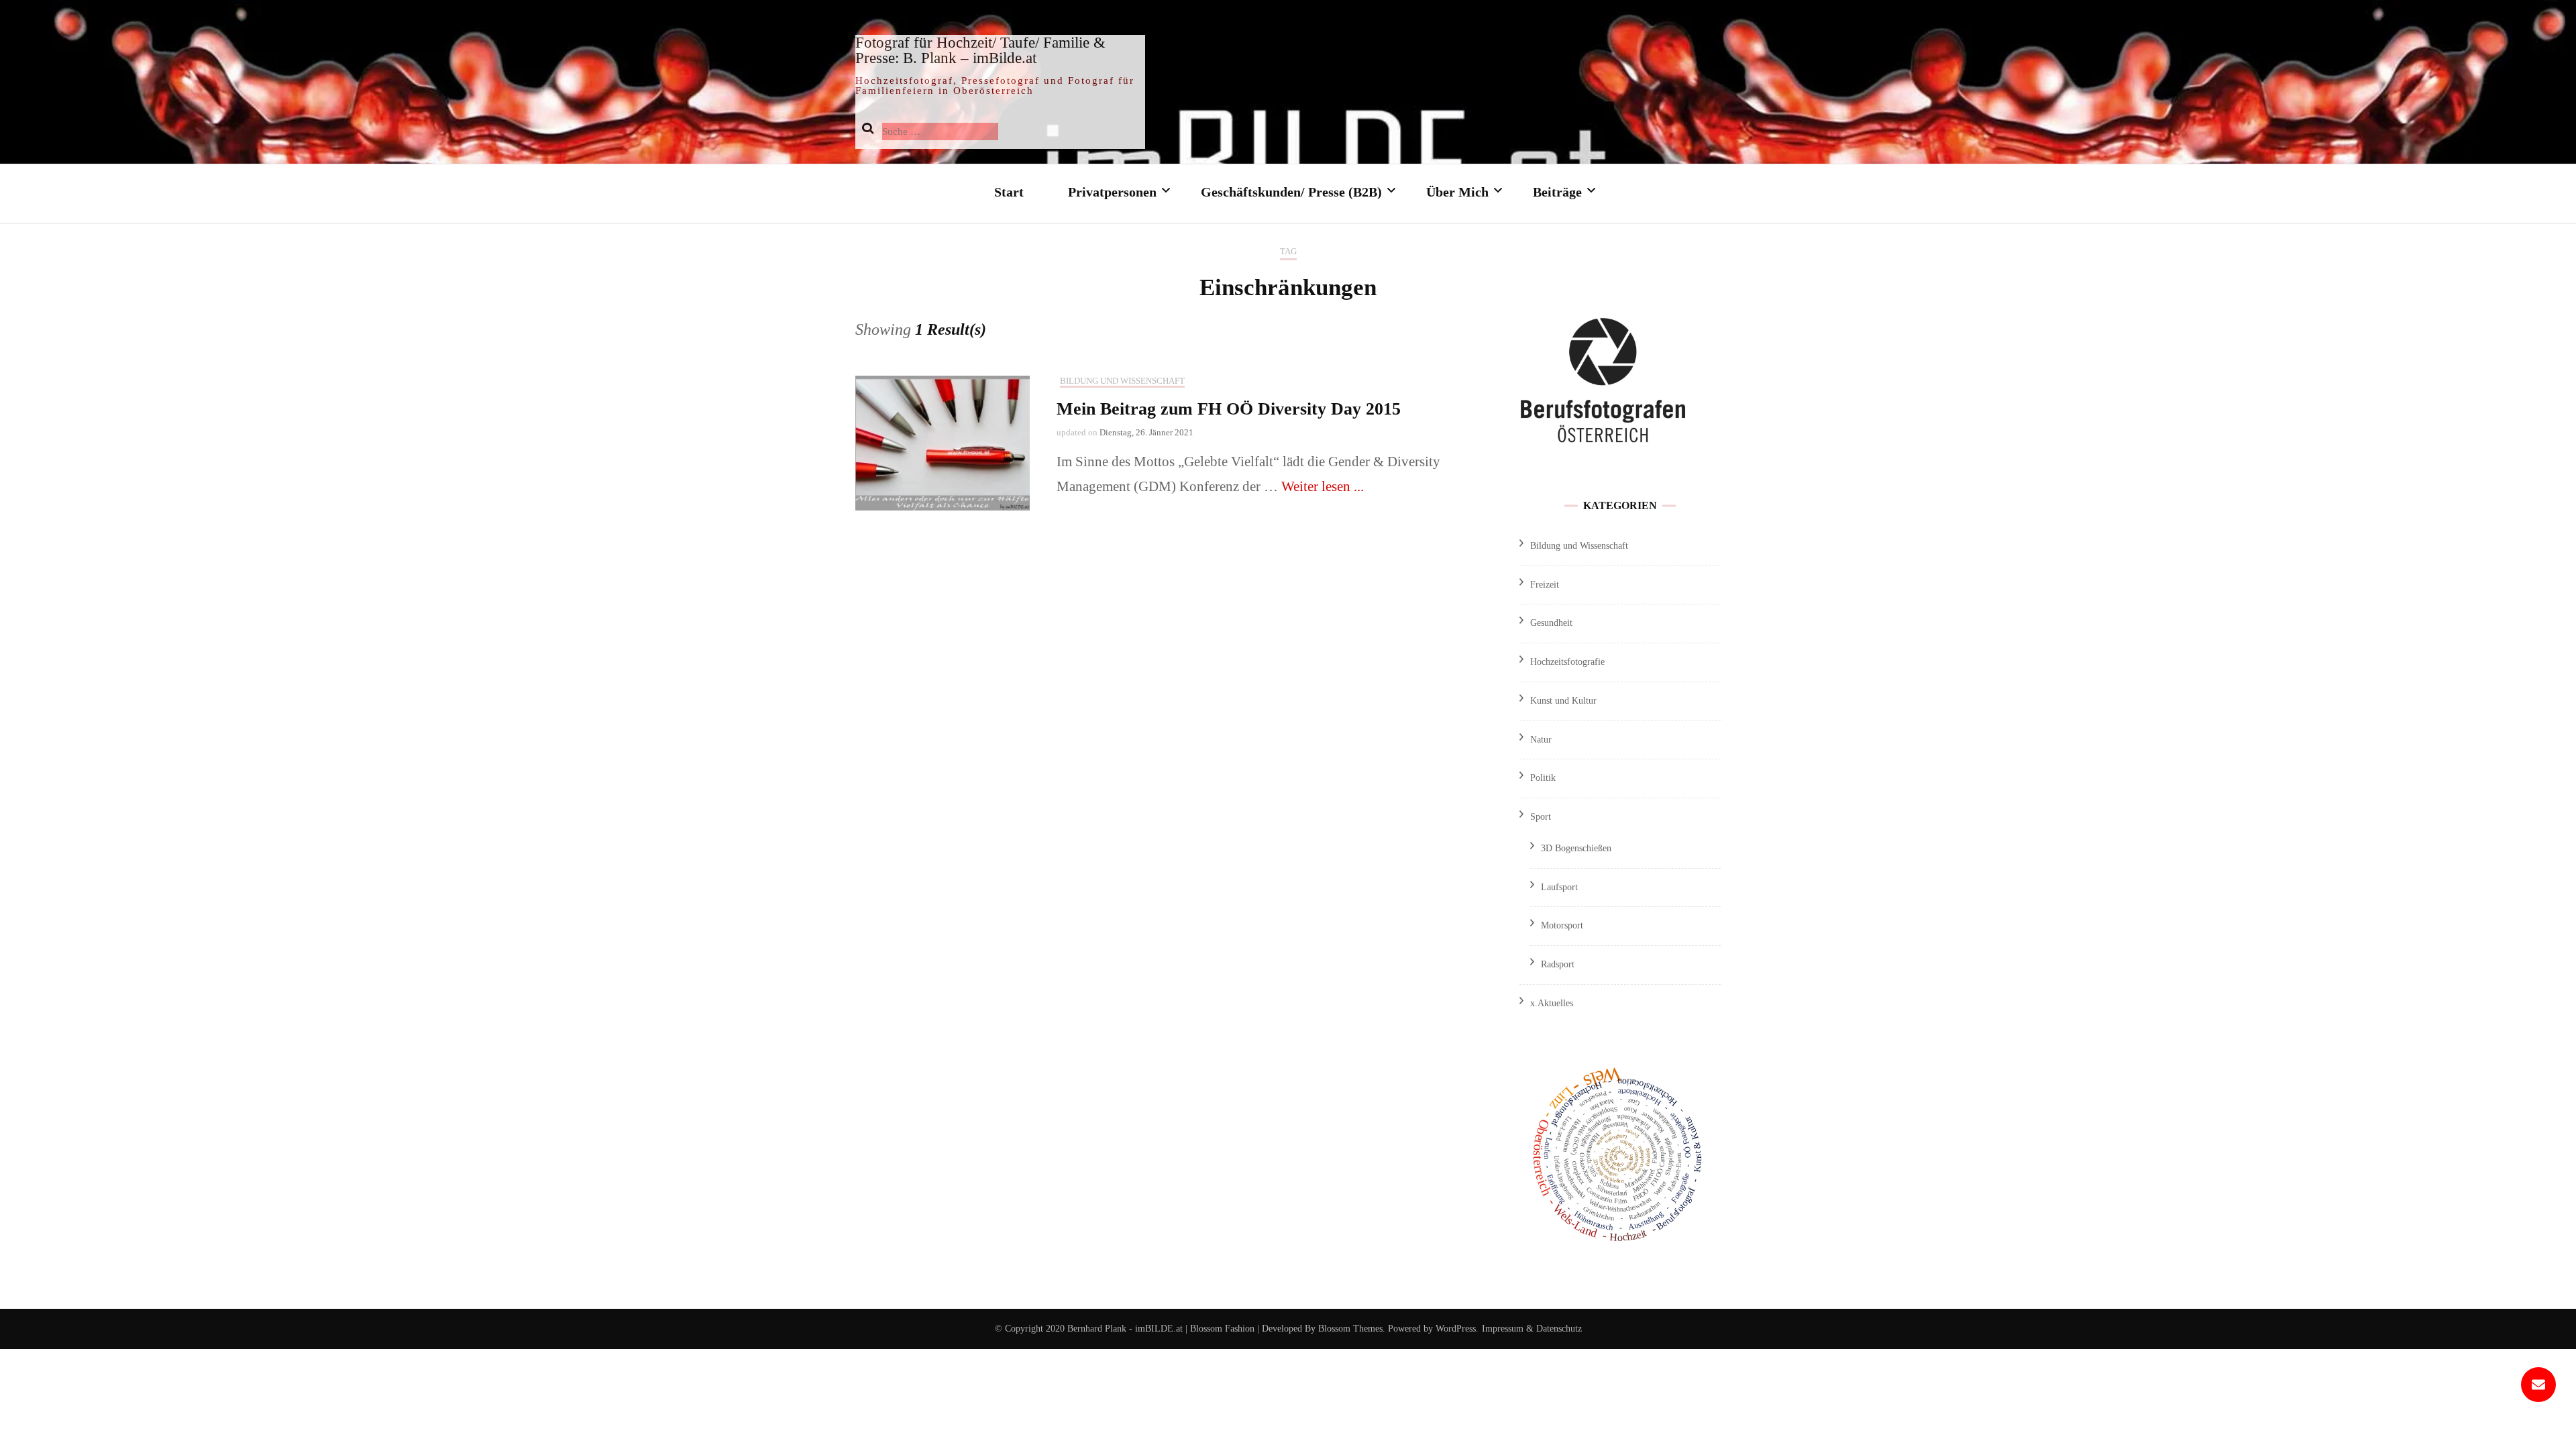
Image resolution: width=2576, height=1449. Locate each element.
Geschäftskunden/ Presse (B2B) (1291, 192)
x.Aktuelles (1552, 1003)
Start (1009, 192)
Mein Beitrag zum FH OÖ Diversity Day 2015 (1229, 409)
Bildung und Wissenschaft (1122, 381)
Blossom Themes (1349, 1329)
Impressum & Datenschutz (1532, 1329)
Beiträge (1557, 192)
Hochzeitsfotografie (1567, 662)
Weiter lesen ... (1323, 486)
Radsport (1558, 964)
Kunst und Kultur (1563, 701)
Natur (1541, 740)
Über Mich (1457, 192)
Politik (1543, 778)
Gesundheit (1551, 623)
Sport (1541, 817)
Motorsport (1562, 925)
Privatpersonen (1112, 192)
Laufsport (1559, 887)
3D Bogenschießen (1576, 848)
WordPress (1456, 1329)
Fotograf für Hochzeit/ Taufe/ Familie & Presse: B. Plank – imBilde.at (980, 50)
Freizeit (1545, 585)
